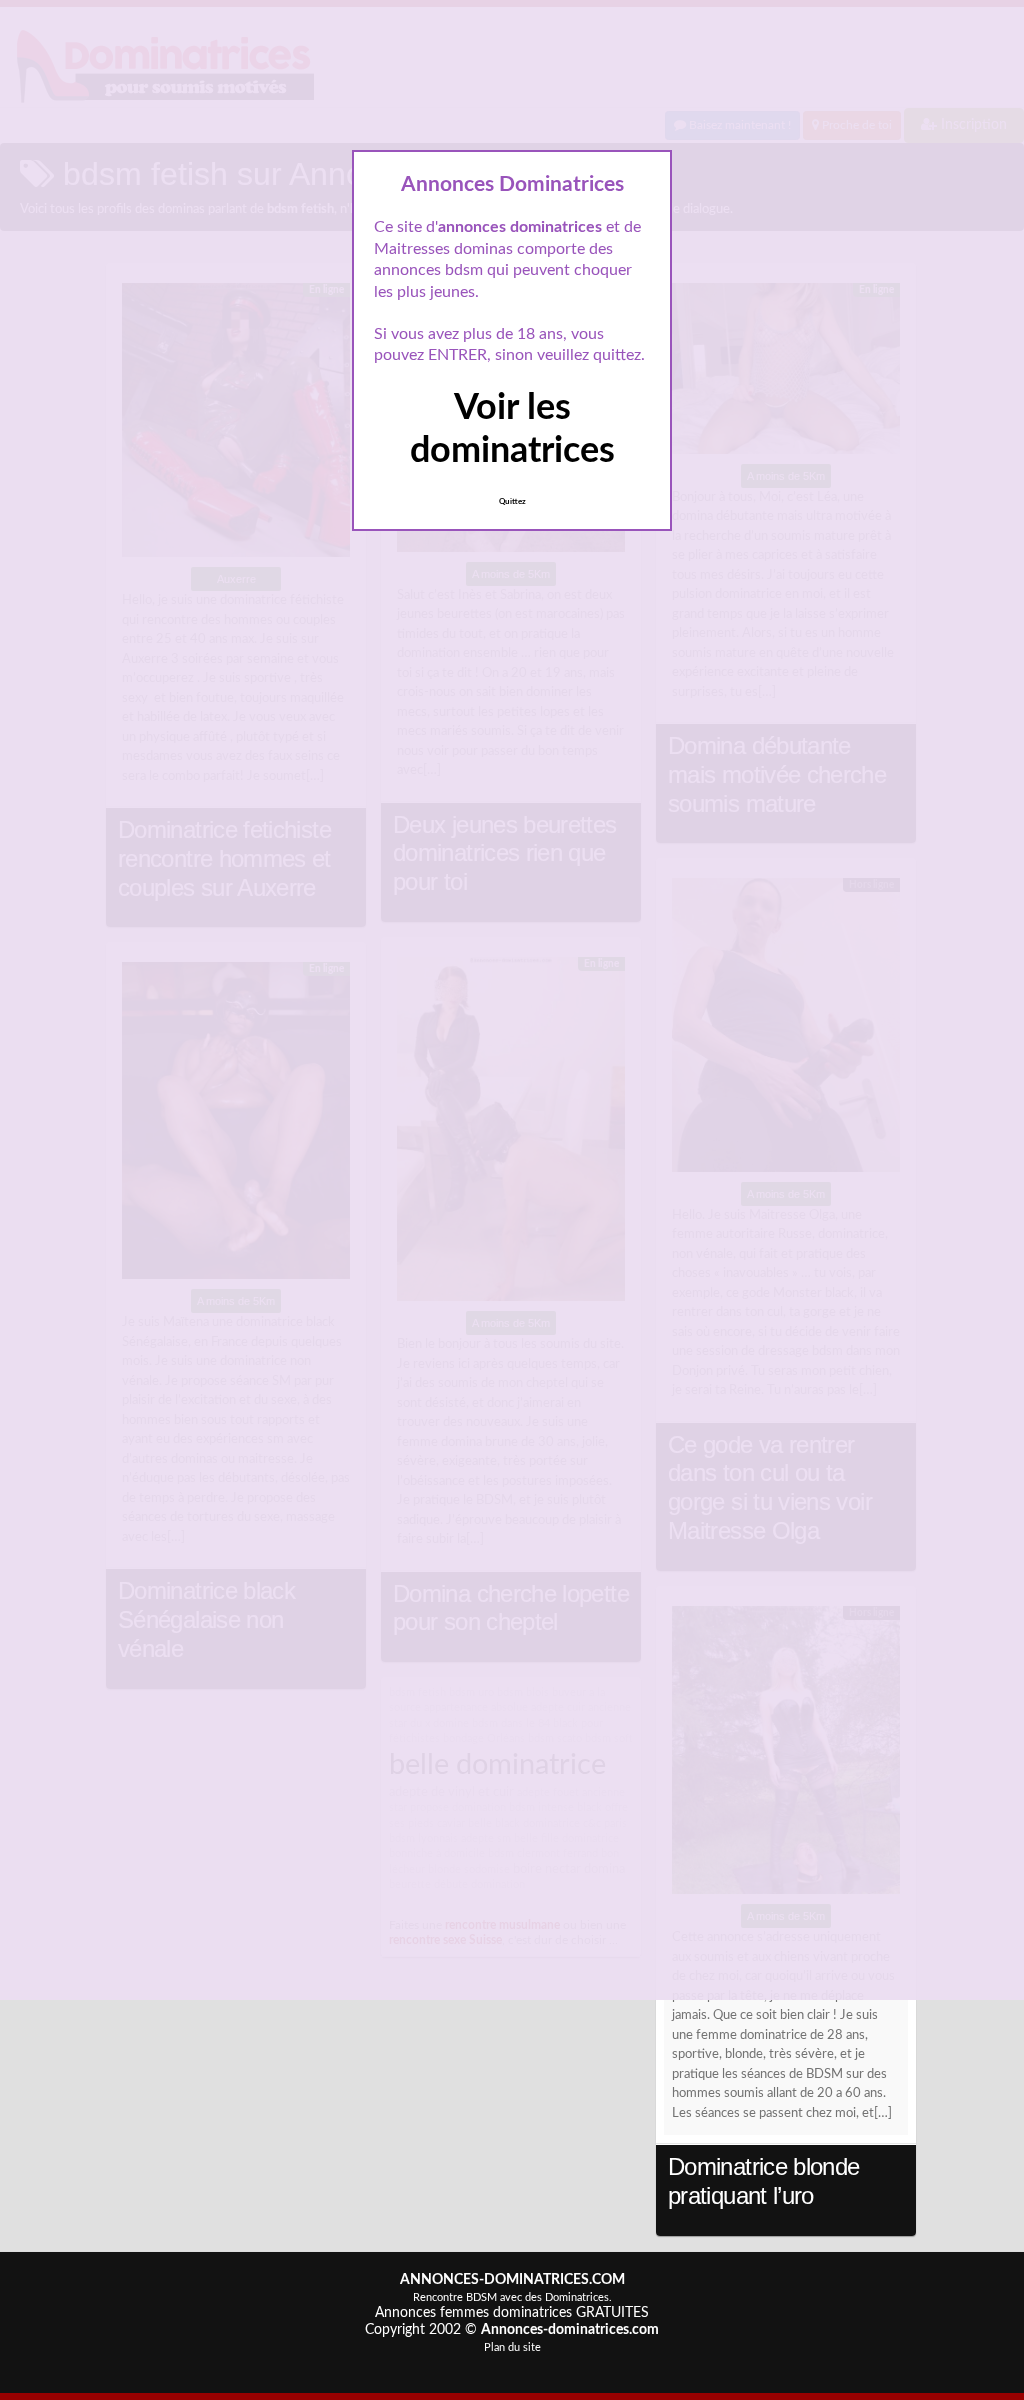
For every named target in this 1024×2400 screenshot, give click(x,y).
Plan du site (512, 2347)
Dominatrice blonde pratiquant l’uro (764, 2181)
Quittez (512, 502)
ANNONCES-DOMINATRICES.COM (512, 2280)
